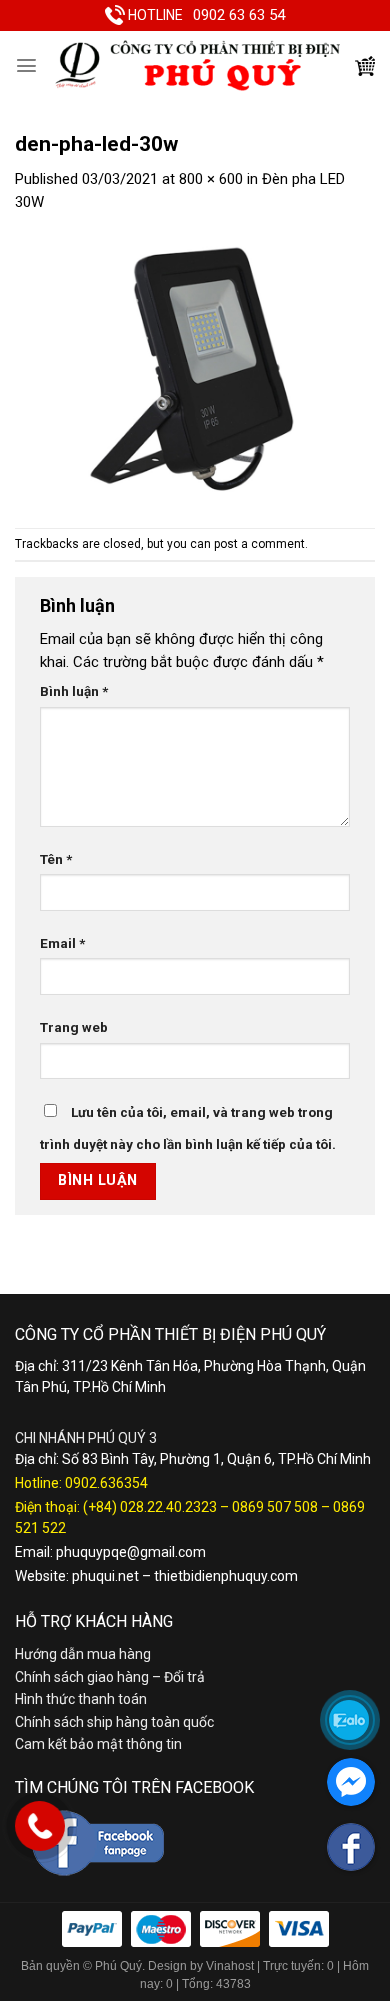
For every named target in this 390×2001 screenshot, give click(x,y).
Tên (56, 859)
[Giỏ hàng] (365, 66)
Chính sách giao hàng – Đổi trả (110, 1677)
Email (62, 943)
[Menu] (26, 65)
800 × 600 (211, 179)
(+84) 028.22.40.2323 (150, 1507)
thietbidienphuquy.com (226, 1576)
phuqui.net (105, 1576)
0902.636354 (106, 1483)
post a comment (259, 544)
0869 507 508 (275, 1507)
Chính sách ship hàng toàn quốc (114, 1722)
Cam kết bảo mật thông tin (98, 1744)
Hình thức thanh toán (81, 1699)
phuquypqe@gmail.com (131, 1552)
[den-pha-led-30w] (195, 370)
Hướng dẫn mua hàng (83, 1654)
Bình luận (74, 691)
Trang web (74, 1027)
